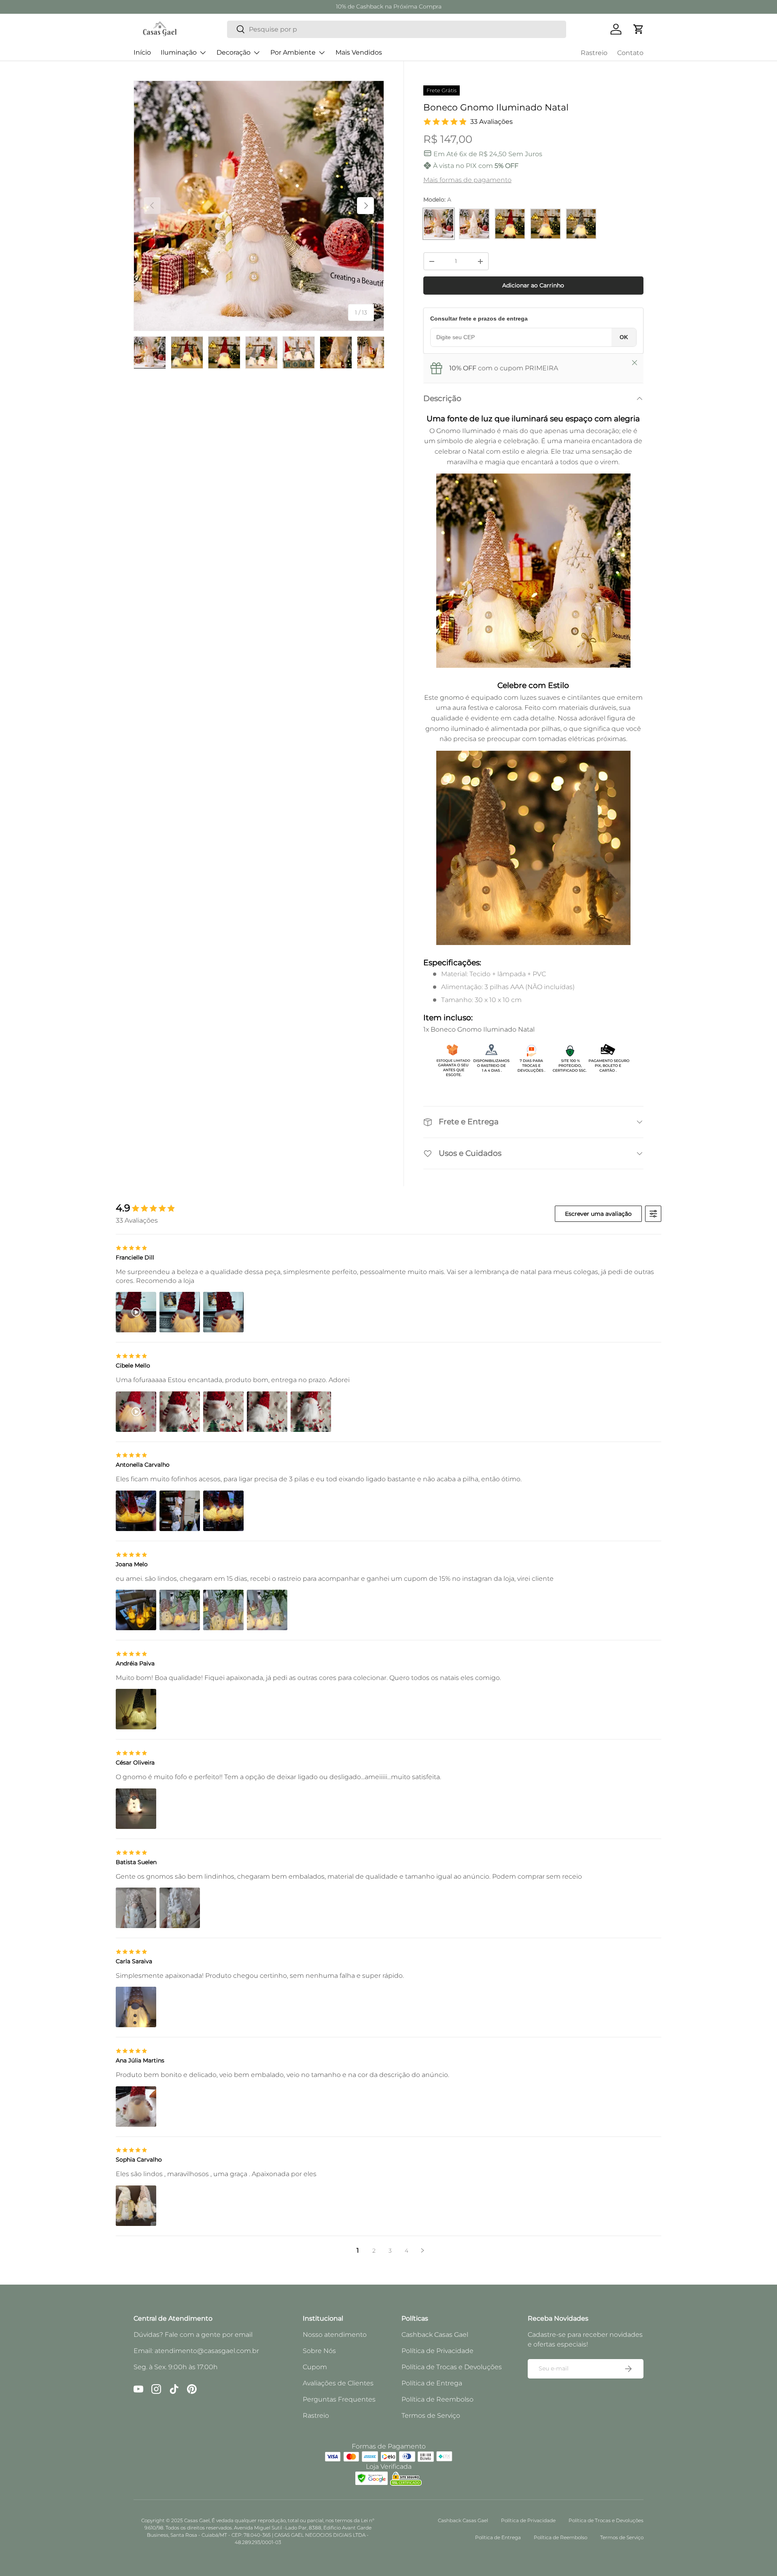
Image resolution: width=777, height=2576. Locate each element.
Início (142, 52)
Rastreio (594, 53)
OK (624, 337)
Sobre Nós (319, 2351)
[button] (639, 29)
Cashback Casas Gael (435, 2335)
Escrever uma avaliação (598, 1214)
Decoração (234, 52)
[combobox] (397, 29)
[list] (259, 206)
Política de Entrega (432, 2383)
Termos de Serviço (431, 2416)
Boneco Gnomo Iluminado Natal (483, 1029)
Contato (630, 53)
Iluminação (179, 52)
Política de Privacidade (437, 2351)
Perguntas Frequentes (339, 2399)
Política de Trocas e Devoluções (452, 2367)
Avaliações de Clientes (338, 2383)
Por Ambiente (293, 52)
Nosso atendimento (335, 2335)
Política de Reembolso (437, 2399)
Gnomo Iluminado (466, 431)
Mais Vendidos (359, 52)
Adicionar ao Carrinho (533, 285)
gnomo (452, 698)
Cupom (315, 2367)
